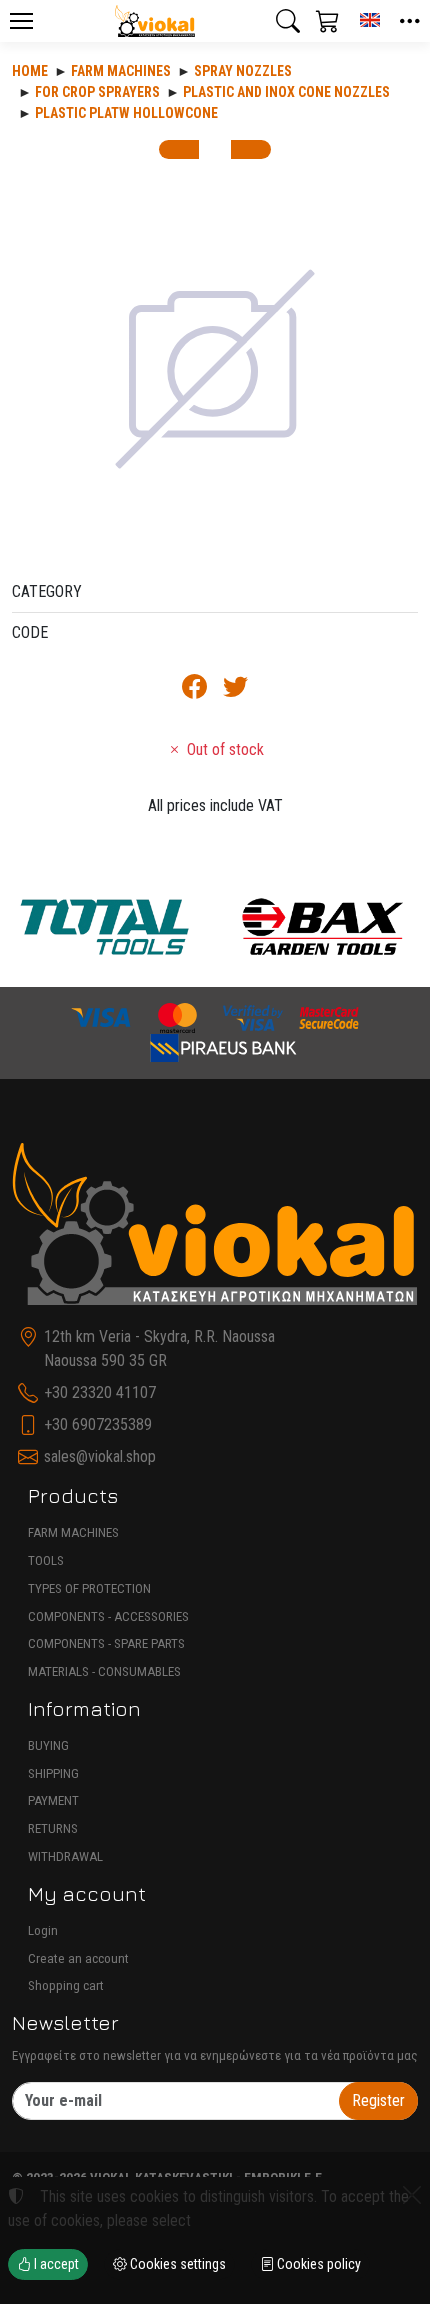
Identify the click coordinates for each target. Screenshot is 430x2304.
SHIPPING (53, 1773)
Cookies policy (317, 2264)
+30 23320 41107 (100, 1392)
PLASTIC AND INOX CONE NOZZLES (286, 92)
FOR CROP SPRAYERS (97, 92)
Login (43, 1930)
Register (378, 2100)
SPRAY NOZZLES (243, 71)
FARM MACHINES (73, 1532)
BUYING (48, 1745)
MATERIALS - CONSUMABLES (104, 1671)
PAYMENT (53, 1800)
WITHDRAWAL (65, 1856)
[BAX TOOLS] (323, 926)
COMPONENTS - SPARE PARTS (106, 1643)
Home (30, 71)
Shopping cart (66, 1985)
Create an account (78, 1958)
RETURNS (53, 1828)
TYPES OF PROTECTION (89, 1588)
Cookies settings (176, 2264)
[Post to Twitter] (235, 690)
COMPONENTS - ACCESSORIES (108, 1616)
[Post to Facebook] (194, 690)
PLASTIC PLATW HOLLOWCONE (126, 113)
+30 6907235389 (98, 1424)
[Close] (412, 2195)
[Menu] (21, 21)
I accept (55, 2264)
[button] (288, 21)
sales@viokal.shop (100, 1456)
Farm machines (121, 71)
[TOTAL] (104, 926)
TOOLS (46, 1560)
